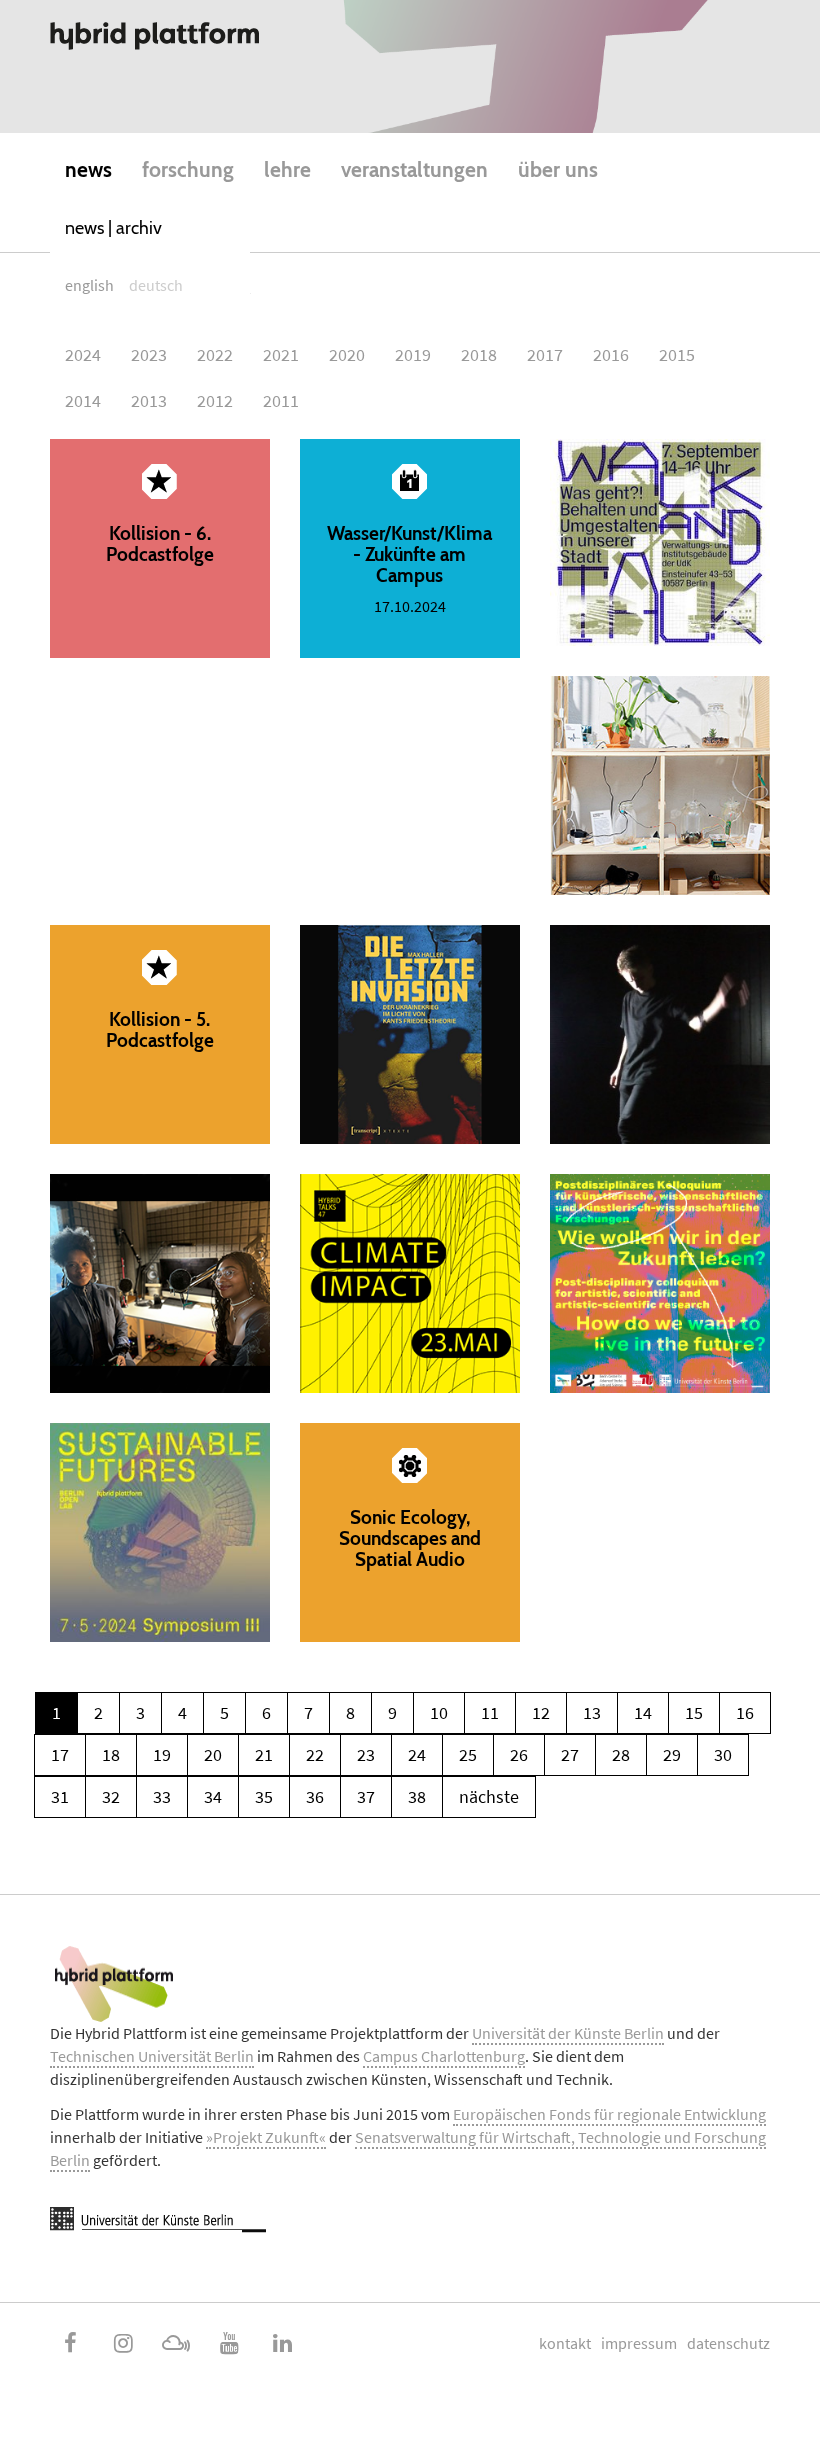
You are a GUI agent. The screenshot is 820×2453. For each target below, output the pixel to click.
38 (417, 1796)
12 (541, 1712)
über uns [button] (558, 169)
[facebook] (70, 2343)
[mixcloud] (176, 2343)
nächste (489, 1796)
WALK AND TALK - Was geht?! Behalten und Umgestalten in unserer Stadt (660, 542)
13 (592, 1712)
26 (519, 1754)
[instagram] (123, 2343)
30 (723, 1754)
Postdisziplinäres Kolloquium (660, 1283)
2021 (281, 354)
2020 (347, 354)
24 (417, 1754)
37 (366, 1796)
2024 (83, 354)
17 (60, 1754)
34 (213, 1796)
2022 (215, 354)
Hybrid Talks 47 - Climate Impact (410, 1283)
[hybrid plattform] (155, 36)
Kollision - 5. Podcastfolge (160, 1034)
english (89, 285)
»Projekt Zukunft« (266, 2137)
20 (213, 1754)
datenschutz (728, 2343)
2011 (281, 400)
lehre (287, 169)
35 (264, 1796)
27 (570, 1754)
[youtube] (229, 2343)
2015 (677, 354)
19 (162, 1754)
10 (439, 1712)
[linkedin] (282, 2343)
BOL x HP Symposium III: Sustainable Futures (160, 1532)
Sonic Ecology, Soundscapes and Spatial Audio (410, 1532)
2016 (611, 354)
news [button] (88, 169)
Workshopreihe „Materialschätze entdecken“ (660, 785)
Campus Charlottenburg (444, 2056)
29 (672, 1754)
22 (315, 1754)
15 (694, 1712)
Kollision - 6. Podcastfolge (160, 548)
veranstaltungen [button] (414, 169)
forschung (188, 169)
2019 (413, 354)
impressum (639, 2343)
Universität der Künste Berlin (568, 2033)
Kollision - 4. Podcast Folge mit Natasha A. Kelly (160, 1283)
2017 (545, 354)
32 (111, 1796)
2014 (83, 400)
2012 (215, 400)
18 (111, 1754)
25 (468, 1754)
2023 (149, 354)
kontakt (565, 2343)
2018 (479, 354)
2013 (149, 400)
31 (60, 1796)
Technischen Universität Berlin (152, 2056)
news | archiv (113, 228)
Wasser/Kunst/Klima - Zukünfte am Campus (410, 548)
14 (643, 1712)
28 (621, 1754)
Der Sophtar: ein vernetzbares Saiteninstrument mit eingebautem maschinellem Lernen (660, 1034)
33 (162, 1796)
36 (315, 1796)
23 (366, 1754)
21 (264, 1754)
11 (490, 1712)
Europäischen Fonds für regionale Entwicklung (609, 2114)
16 (745, 1712)
